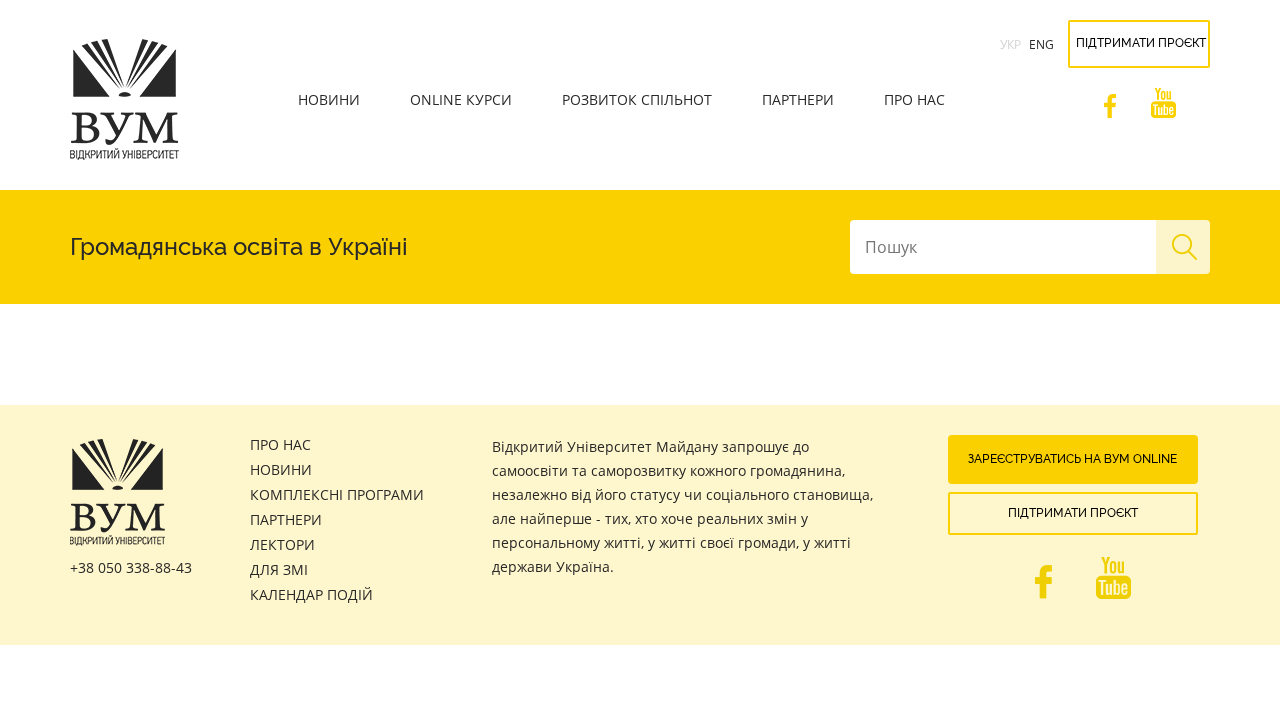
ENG (1041, 44)
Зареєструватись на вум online (1072, 459)
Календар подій (311, 594)
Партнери (798, 99)
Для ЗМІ (279, 569)
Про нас (914, 99)
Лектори (282, 544)
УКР (1010, 44)
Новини (329, 99)
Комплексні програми (337, 494)
